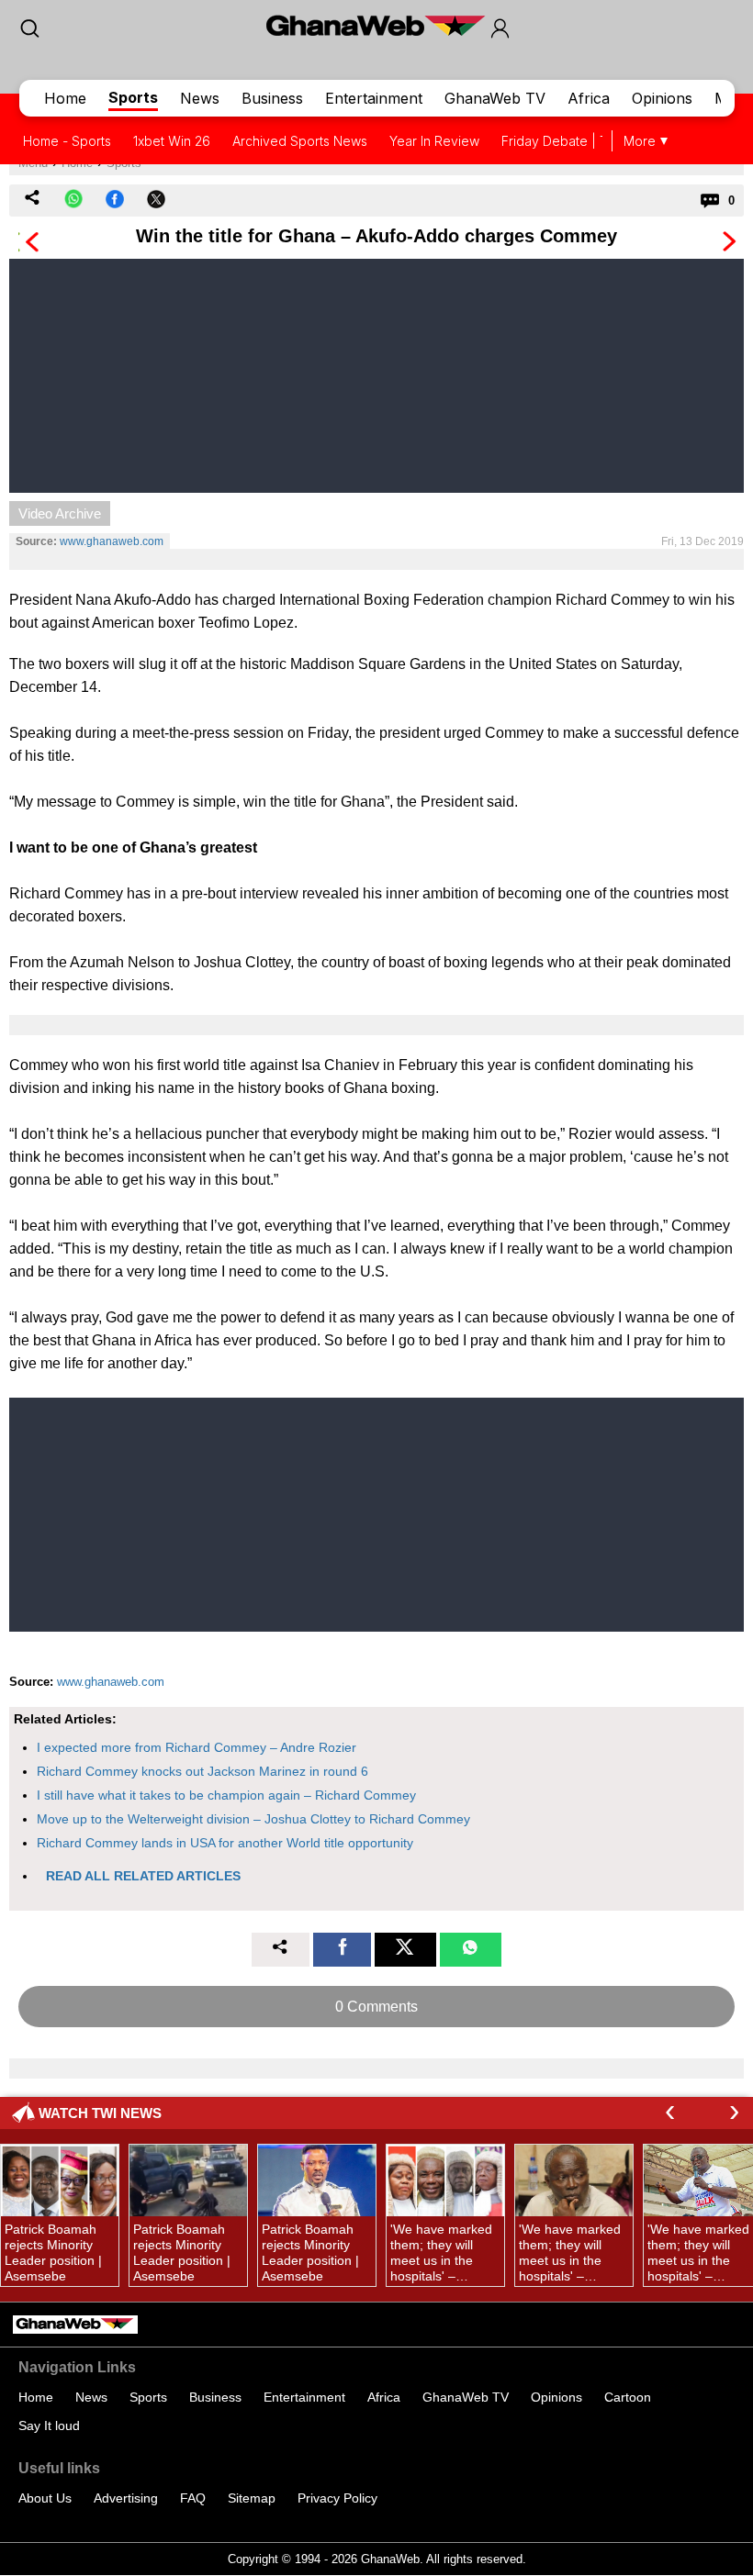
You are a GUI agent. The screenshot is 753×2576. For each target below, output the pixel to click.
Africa (589, 98)
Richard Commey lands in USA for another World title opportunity (225, 1843)
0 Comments (376, 2007)
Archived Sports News (300, 141)
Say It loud (49, 2425)
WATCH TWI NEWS (100, 2113)
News (200, 98)
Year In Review (434, 141)
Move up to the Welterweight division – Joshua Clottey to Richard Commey (253, 1819)
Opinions (662, 98)
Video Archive (60, 513)
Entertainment (374, 98)
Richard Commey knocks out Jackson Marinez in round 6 (202, 1771)
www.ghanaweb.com (112, 541)
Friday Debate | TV (559, 141)
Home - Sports (67, 141)
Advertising (126, 2498)
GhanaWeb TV (495, 98)
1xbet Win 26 (172, 141)
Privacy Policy (337, 2498)
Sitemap (252, 2498)
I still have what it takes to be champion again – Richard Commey (226, 1795)
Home (65, 98)
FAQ (193, 2498)
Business (272, 98)
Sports (133, 97)
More (640, 141)
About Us (45, 2498)
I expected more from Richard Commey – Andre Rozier (197, 1747)
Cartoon (628, 2397)
